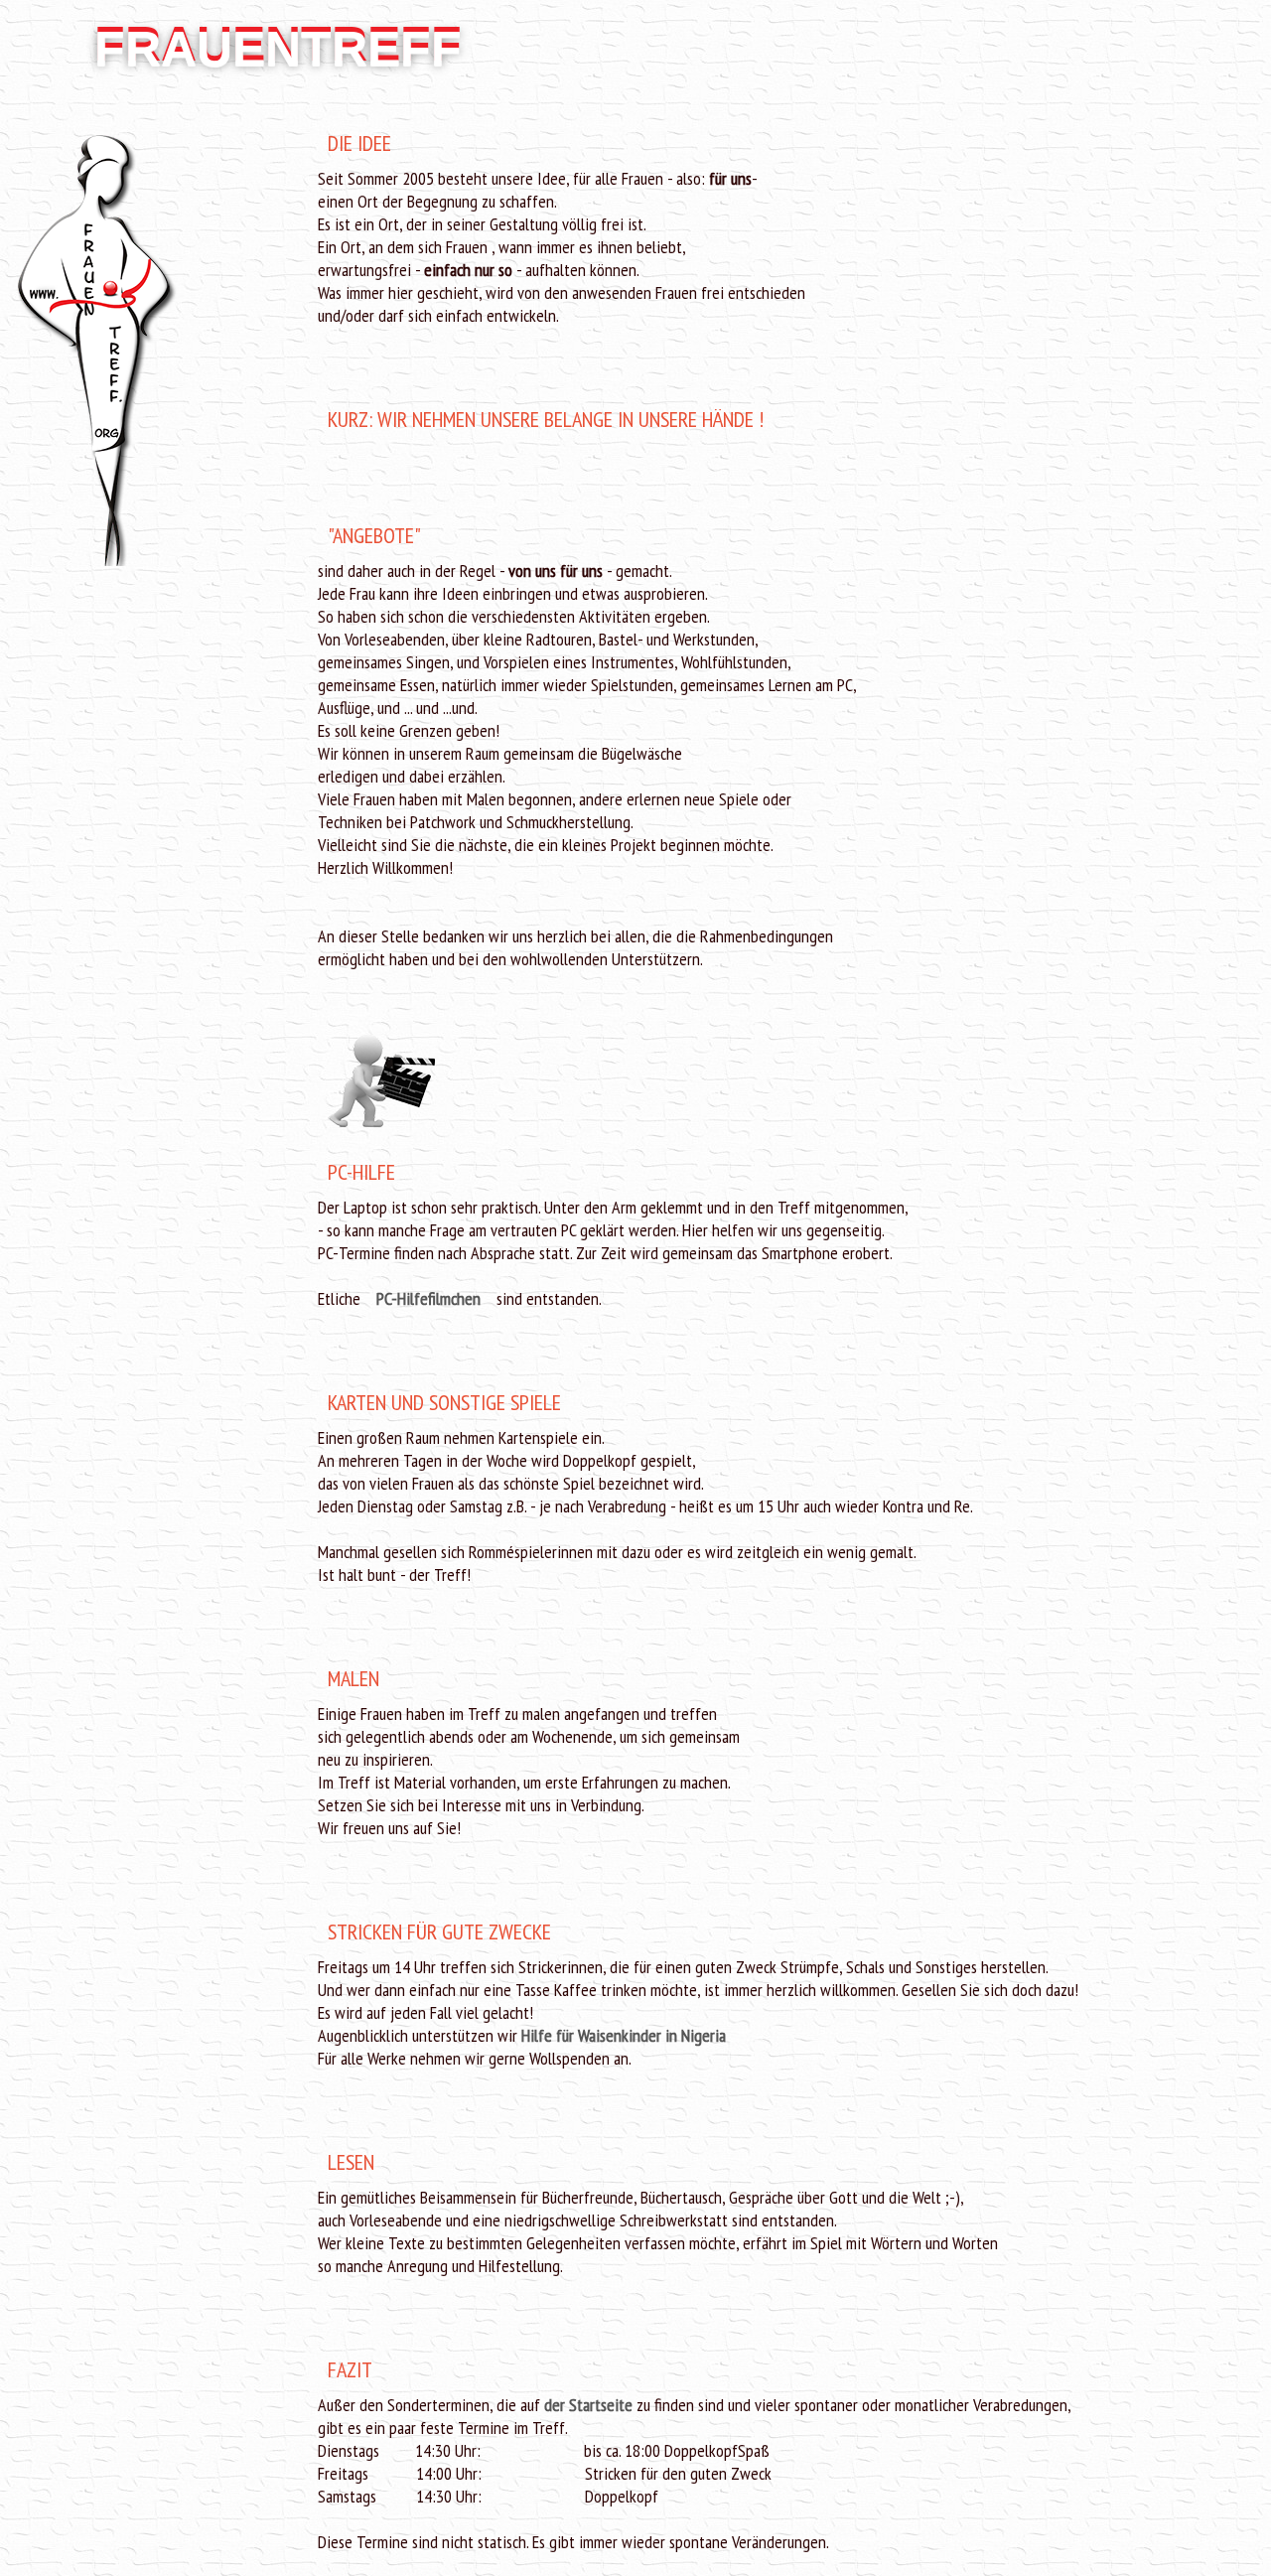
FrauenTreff (278, 49)
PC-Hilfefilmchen (430, 1298)
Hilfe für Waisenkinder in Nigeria (624, 2035)
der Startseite (588, 2405)
